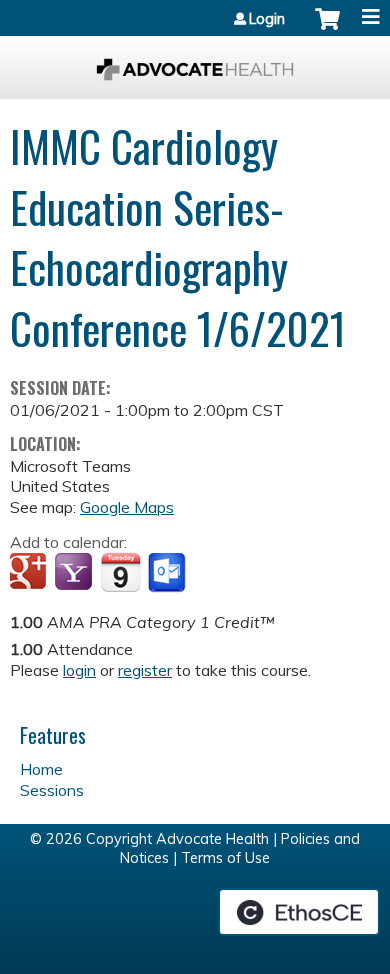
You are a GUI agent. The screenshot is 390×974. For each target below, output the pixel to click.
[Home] (195, 62)
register (145, 670)
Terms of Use (225, 858)
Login (267, 19)
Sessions (52, 790)
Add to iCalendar (120, 572)
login (79, 670)
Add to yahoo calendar (75, 573)
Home (41, 769)
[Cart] (327, 29)
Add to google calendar (30, 573)
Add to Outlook (168, 573)
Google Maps (127, 507)
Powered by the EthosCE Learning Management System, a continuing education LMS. (299, 912)
